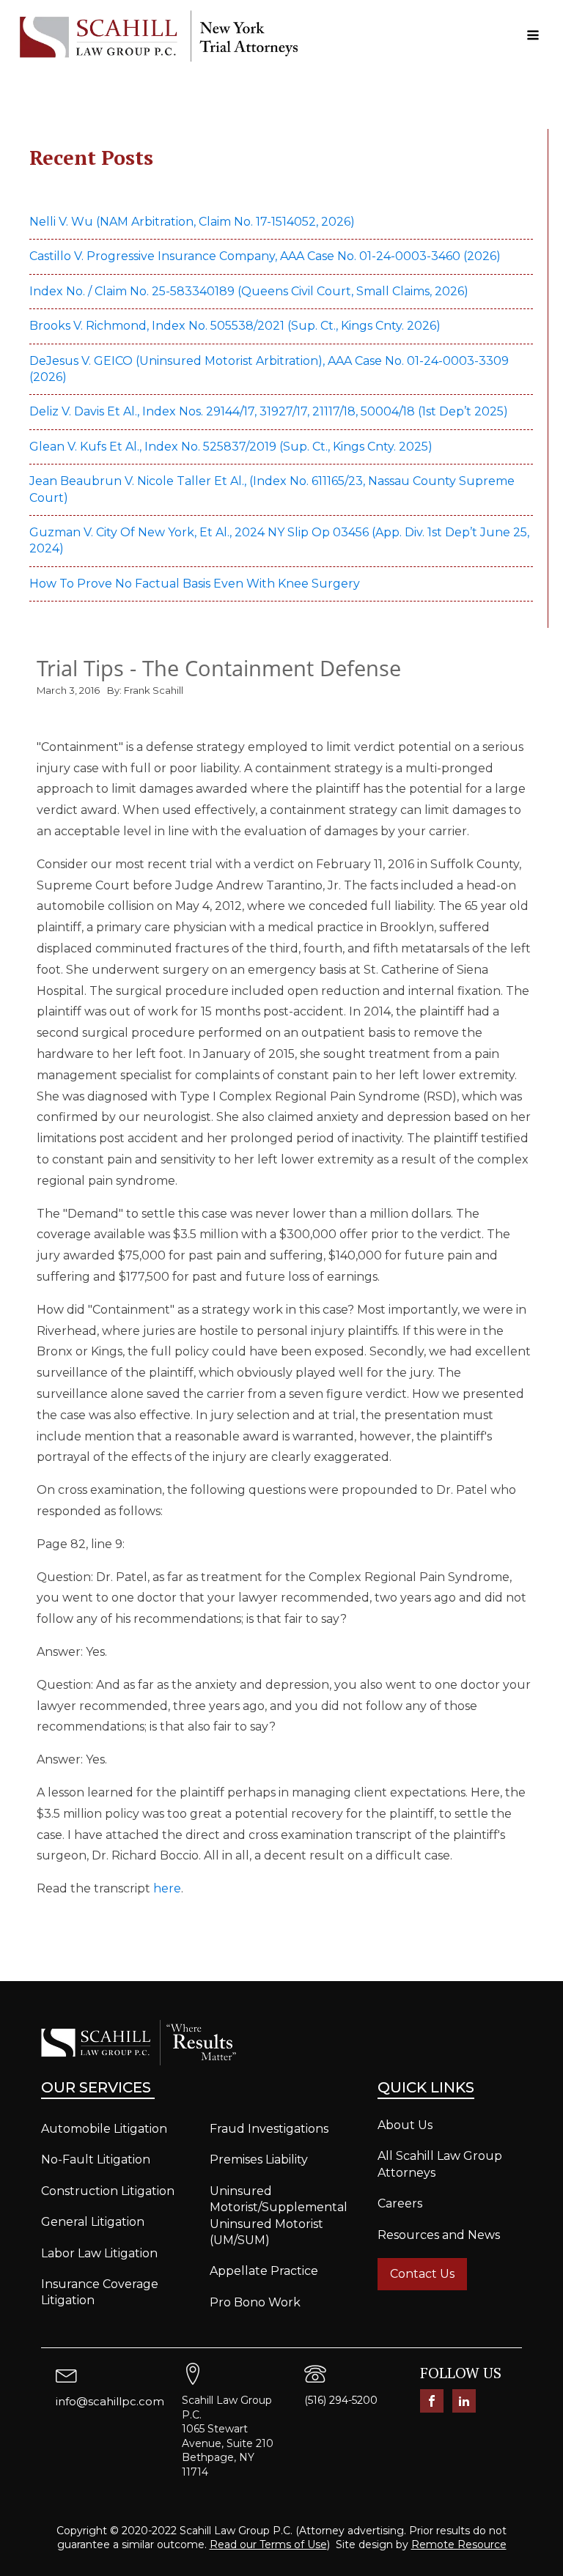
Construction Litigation (108, 2191)
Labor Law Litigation (99, 2253)
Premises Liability (259, 2159)
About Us (405, 2125)
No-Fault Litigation (96, 2159)
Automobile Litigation (104, 2129)
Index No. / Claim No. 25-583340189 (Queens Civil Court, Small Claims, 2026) (249, 291)
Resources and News (439, 2235)
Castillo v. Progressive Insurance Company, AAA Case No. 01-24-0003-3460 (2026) (265, 256)
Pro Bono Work (255, 2302)
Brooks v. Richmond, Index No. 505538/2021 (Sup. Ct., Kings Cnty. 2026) (235, 326)
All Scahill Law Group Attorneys (440, 2164)
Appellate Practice (264, 2271)
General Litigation (93, 2222)
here (167, 1888)
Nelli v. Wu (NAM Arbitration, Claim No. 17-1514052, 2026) (192, 222)
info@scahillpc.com (110, 2401)
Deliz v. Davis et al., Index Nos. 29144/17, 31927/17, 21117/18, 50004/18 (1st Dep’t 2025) (270, 411)
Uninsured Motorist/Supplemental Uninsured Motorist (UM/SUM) (279, 2216)
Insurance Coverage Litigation (100, 2292)
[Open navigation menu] (533, 36)
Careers (400, 2203)
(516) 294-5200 (341, 2400)
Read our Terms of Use (268, 2544)
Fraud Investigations (269, 2129)
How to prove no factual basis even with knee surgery (195, 584)
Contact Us (422, 2274)
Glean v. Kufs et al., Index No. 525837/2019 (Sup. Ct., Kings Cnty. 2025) (232, 447)
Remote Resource (459, 2544)
